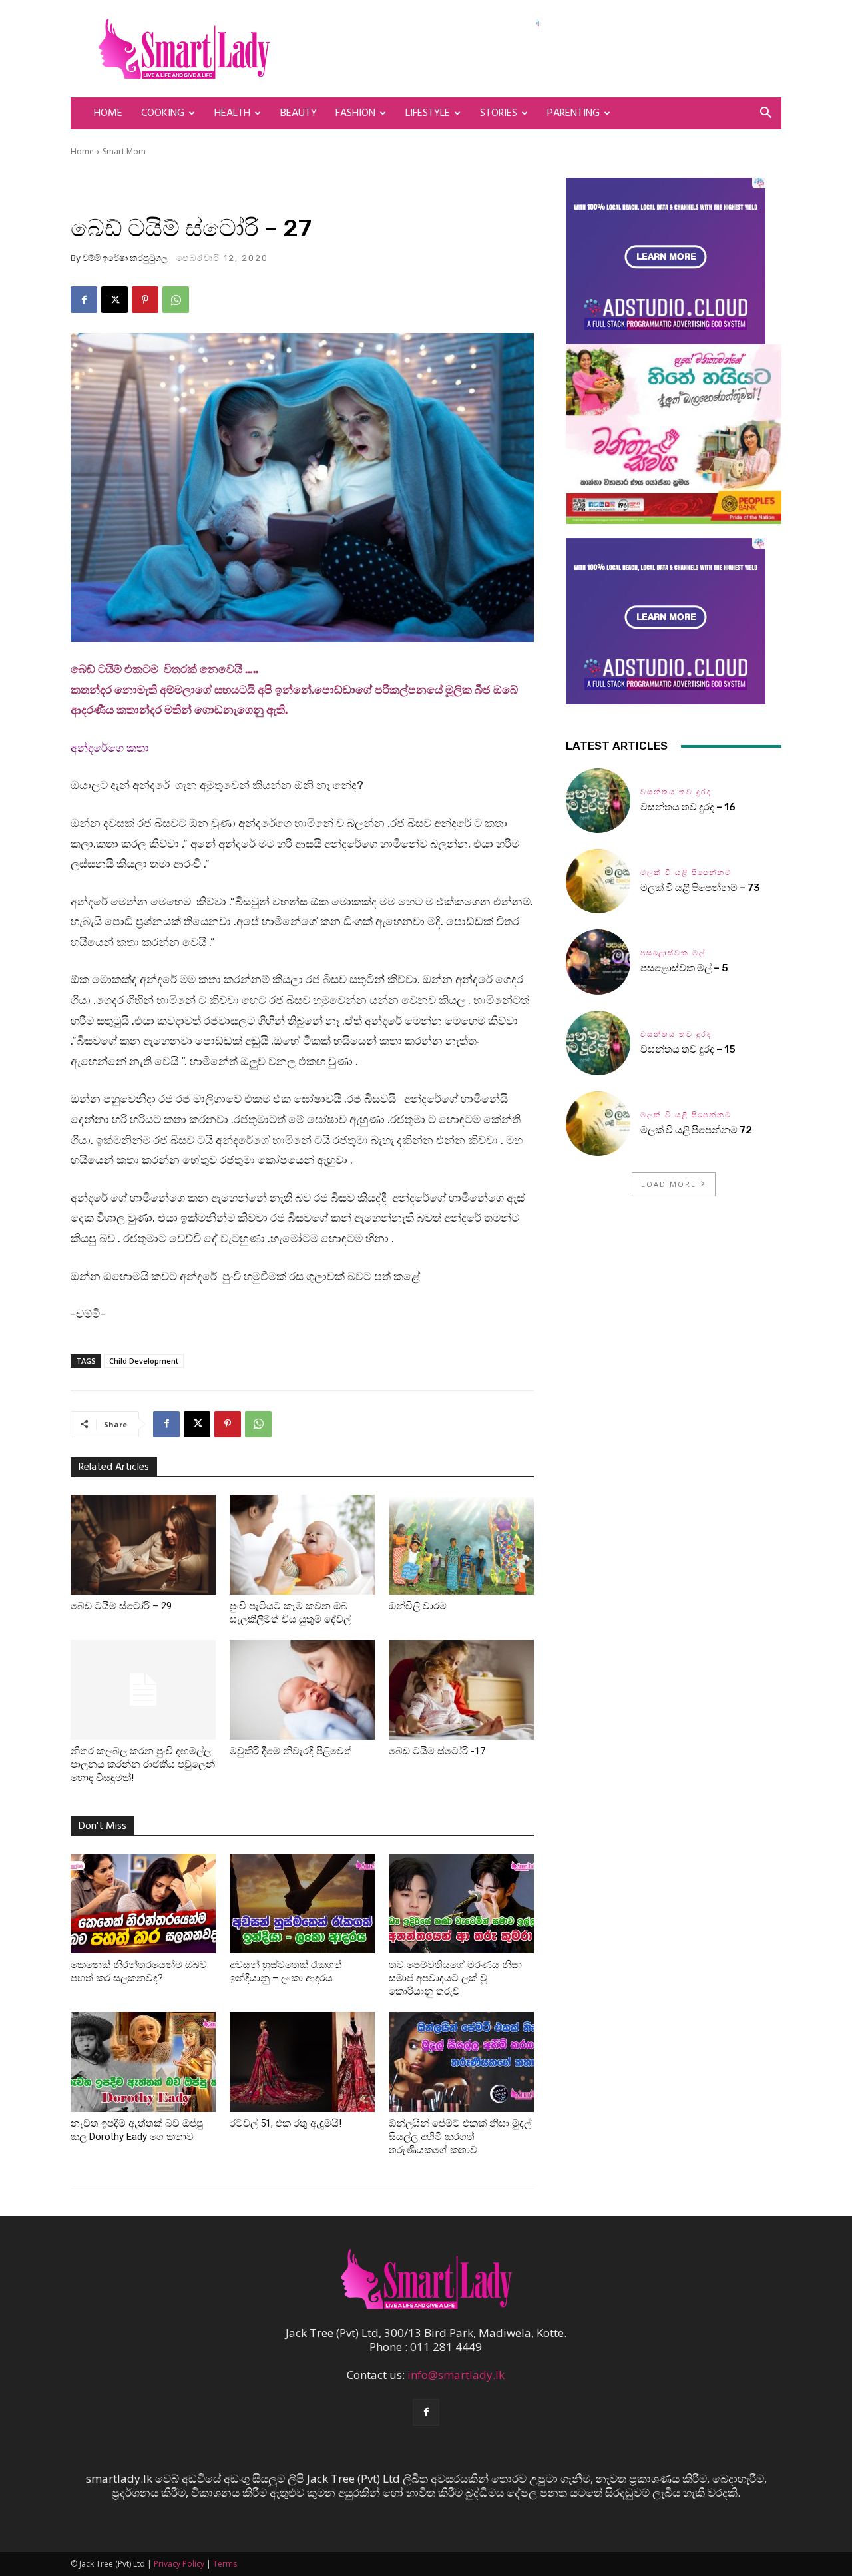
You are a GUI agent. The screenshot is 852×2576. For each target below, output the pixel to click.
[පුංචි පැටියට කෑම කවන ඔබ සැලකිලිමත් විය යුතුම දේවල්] (302, 1545)
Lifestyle (428, 113)
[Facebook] (84, 300)
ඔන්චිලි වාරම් (418, 1606)
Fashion (355, 113)
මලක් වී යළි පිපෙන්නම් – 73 (700, 888)
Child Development (144, 1361)
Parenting (573, 113)
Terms (225, 2564)
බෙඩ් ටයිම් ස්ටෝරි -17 (437, 1751)
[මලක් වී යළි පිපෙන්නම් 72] (598, 1124)
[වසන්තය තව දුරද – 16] (598, 801)
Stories (499, 113)
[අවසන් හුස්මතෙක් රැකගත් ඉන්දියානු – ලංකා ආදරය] (302, 1904)
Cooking (163, 113)
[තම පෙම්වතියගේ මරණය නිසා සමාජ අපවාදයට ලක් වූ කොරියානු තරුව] (461, 1904)
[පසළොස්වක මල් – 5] (598, 962)
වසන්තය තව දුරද (676, 792)
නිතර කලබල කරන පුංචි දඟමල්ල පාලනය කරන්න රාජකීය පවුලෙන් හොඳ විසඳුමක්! (143, 1764)
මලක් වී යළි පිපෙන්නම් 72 (697, 1130)
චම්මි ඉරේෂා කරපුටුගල (125, 258)
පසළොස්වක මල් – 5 (684, 968)
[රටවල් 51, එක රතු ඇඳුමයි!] (302, 2062)
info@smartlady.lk (456, 2375)
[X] (114, 300)
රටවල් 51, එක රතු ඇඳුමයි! (286, 2123)
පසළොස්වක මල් (673, 953)
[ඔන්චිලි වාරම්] (461, 1545)
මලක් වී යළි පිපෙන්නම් (686, 873)
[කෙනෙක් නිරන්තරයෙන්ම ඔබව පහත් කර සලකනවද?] (143, 1904)
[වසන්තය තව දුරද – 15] (598, 1043)
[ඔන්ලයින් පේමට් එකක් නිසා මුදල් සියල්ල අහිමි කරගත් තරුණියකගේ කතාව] (461, 2062)
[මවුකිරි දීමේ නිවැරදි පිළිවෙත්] (302, 1690)
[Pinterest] (145, 300)
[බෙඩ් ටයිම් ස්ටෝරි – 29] (143, 1545)
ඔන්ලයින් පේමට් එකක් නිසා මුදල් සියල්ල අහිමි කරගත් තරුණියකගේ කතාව (460, 2137)
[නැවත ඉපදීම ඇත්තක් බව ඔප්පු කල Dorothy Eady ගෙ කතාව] (143, 2062)
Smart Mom (124, 151)
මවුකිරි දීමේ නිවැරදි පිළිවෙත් (291, 1751)
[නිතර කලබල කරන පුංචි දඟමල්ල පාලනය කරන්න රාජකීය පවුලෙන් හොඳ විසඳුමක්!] (143, 1690)
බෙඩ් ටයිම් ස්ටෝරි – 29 (121, 1606)
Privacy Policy (179, 2564)
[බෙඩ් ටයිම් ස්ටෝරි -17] (461, 1690)
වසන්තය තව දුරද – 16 (688, 807)
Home (108, 113)
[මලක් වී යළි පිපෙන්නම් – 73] (598, 881)
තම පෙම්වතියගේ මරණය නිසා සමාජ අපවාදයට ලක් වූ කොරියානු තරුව (455, 1978)
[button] (765, 114)
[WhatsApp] (176, 300)
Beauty (299, 113)
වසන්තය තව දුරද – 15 (688, 1049)
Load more (669, 1184)
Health (232, 113)
